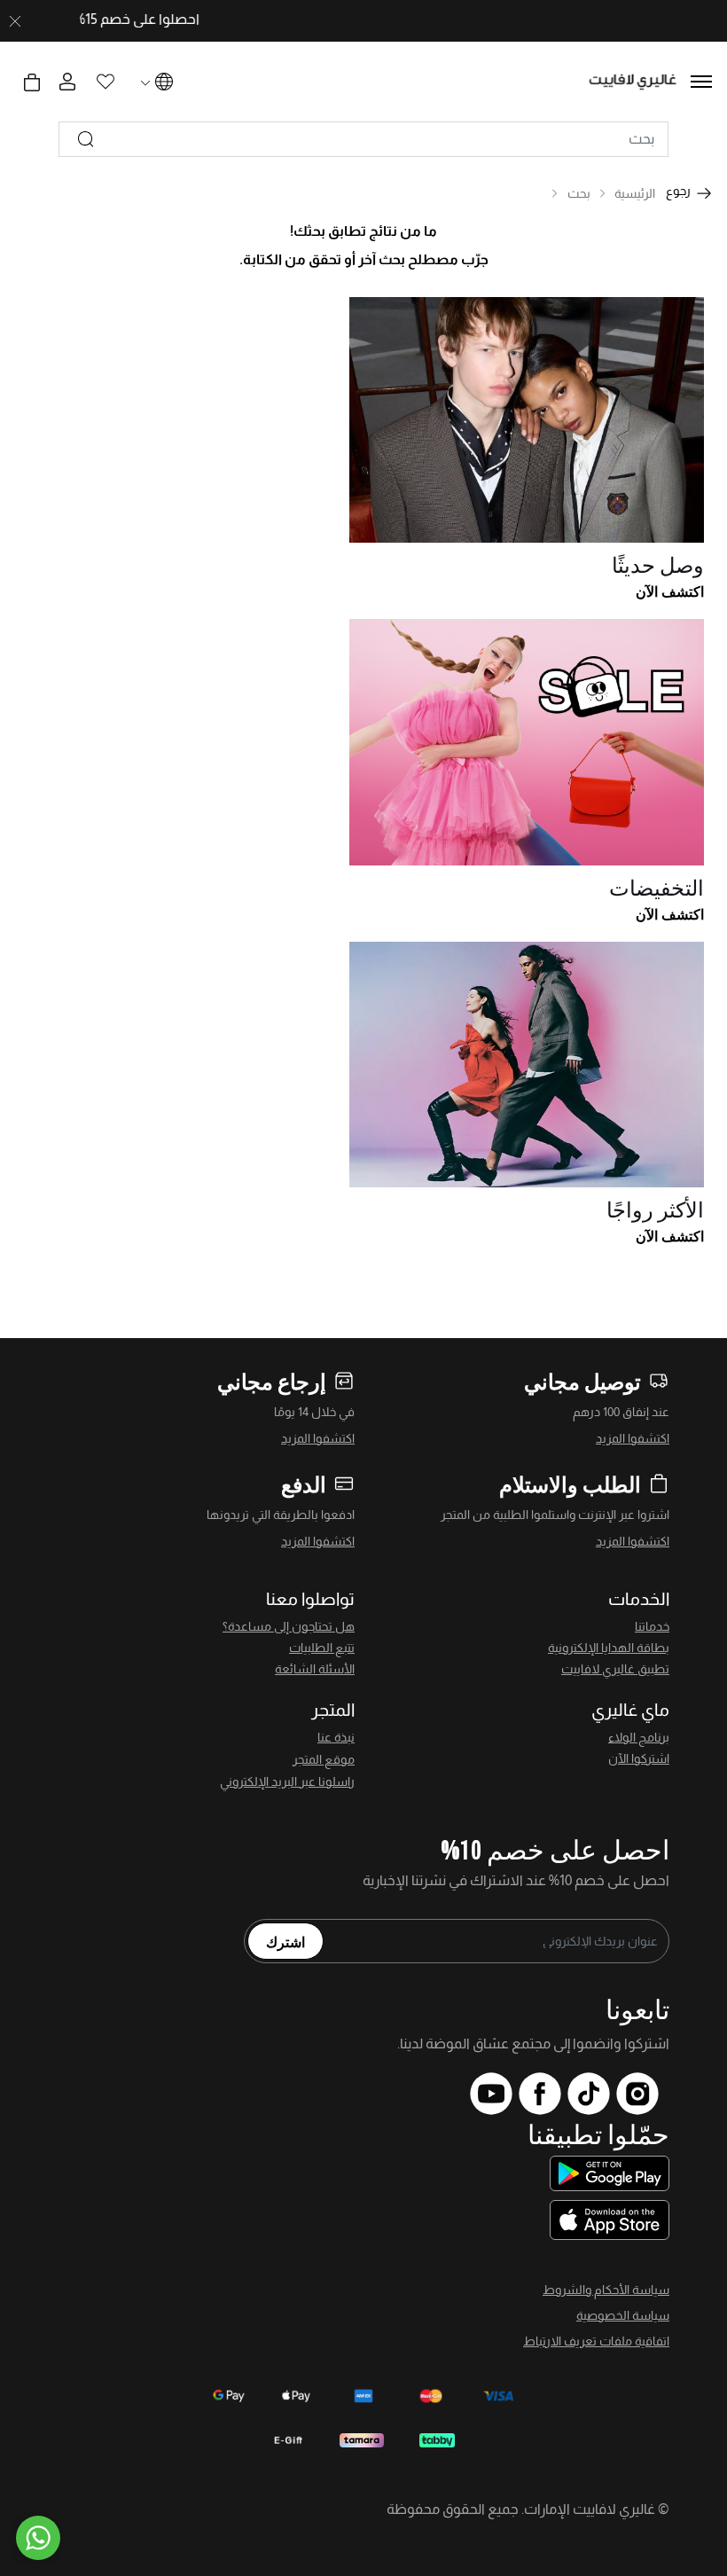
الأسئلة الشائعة (315, 1669)
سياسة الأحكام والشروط (606, 2290)
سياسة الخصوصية (623, 2315)
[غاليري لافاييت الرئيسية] (633, 82)
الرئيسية (635, 193)
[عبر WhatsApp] (38, 2538)
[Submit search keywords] (86, 139)
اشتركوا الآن (639, 1758)
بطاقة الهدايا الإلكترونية (609, 1648)
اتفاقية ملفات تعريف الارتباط (596, 2341)
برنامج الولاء (639, 1737)
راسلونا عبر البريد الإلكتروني (287, 1781)
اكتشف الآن (670, 591)
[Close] (15, 21)
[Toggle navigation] (701, 82)
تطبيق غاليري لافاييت (615, 1669)
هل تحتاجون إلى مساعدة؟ (289, 1626)
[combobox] (363, 139)
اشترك (285, 1941)
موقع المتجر (324, 1759)
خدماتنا (652, 1626)
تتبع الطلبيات (322, 1648)
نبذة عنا (336, 1737)
